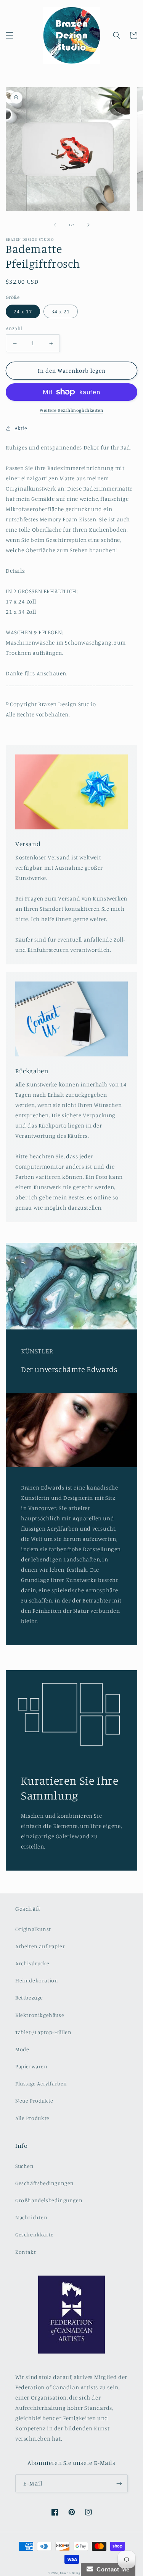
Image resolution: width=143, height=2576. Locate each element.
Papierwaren (31, 2066)
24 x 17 (23, 311)
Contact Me (111, 2569)
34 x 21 (61, 311)
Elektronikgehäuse (40, 2015)
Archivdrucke (32, 1963)
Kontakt (26, 2252)
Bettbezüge (29, 1997)
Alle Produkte (32, 2118)
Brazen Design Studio (77, 2573)
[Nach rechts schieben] (88, 225)
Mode (22, 2049)
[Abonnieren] (119, 2483)
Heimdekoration (37, 1980)
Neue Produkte (34, 2100)
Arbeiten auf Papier (40, 1946)
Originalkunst (33, 1929)
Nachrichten (31, 2217)
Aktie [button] (21, 428)
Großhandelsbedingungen (49, 2200)
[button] (10, 35)
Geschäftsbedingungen (45, 2183)
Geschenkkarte (35, 2234)
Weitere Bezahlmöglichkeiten (71, 410)
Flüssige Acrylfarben (41, 2083)
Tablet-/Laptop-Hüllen (43, 2032)
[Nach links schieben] (55, 225)
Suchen (25, 2166)
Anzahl (14, 328)
